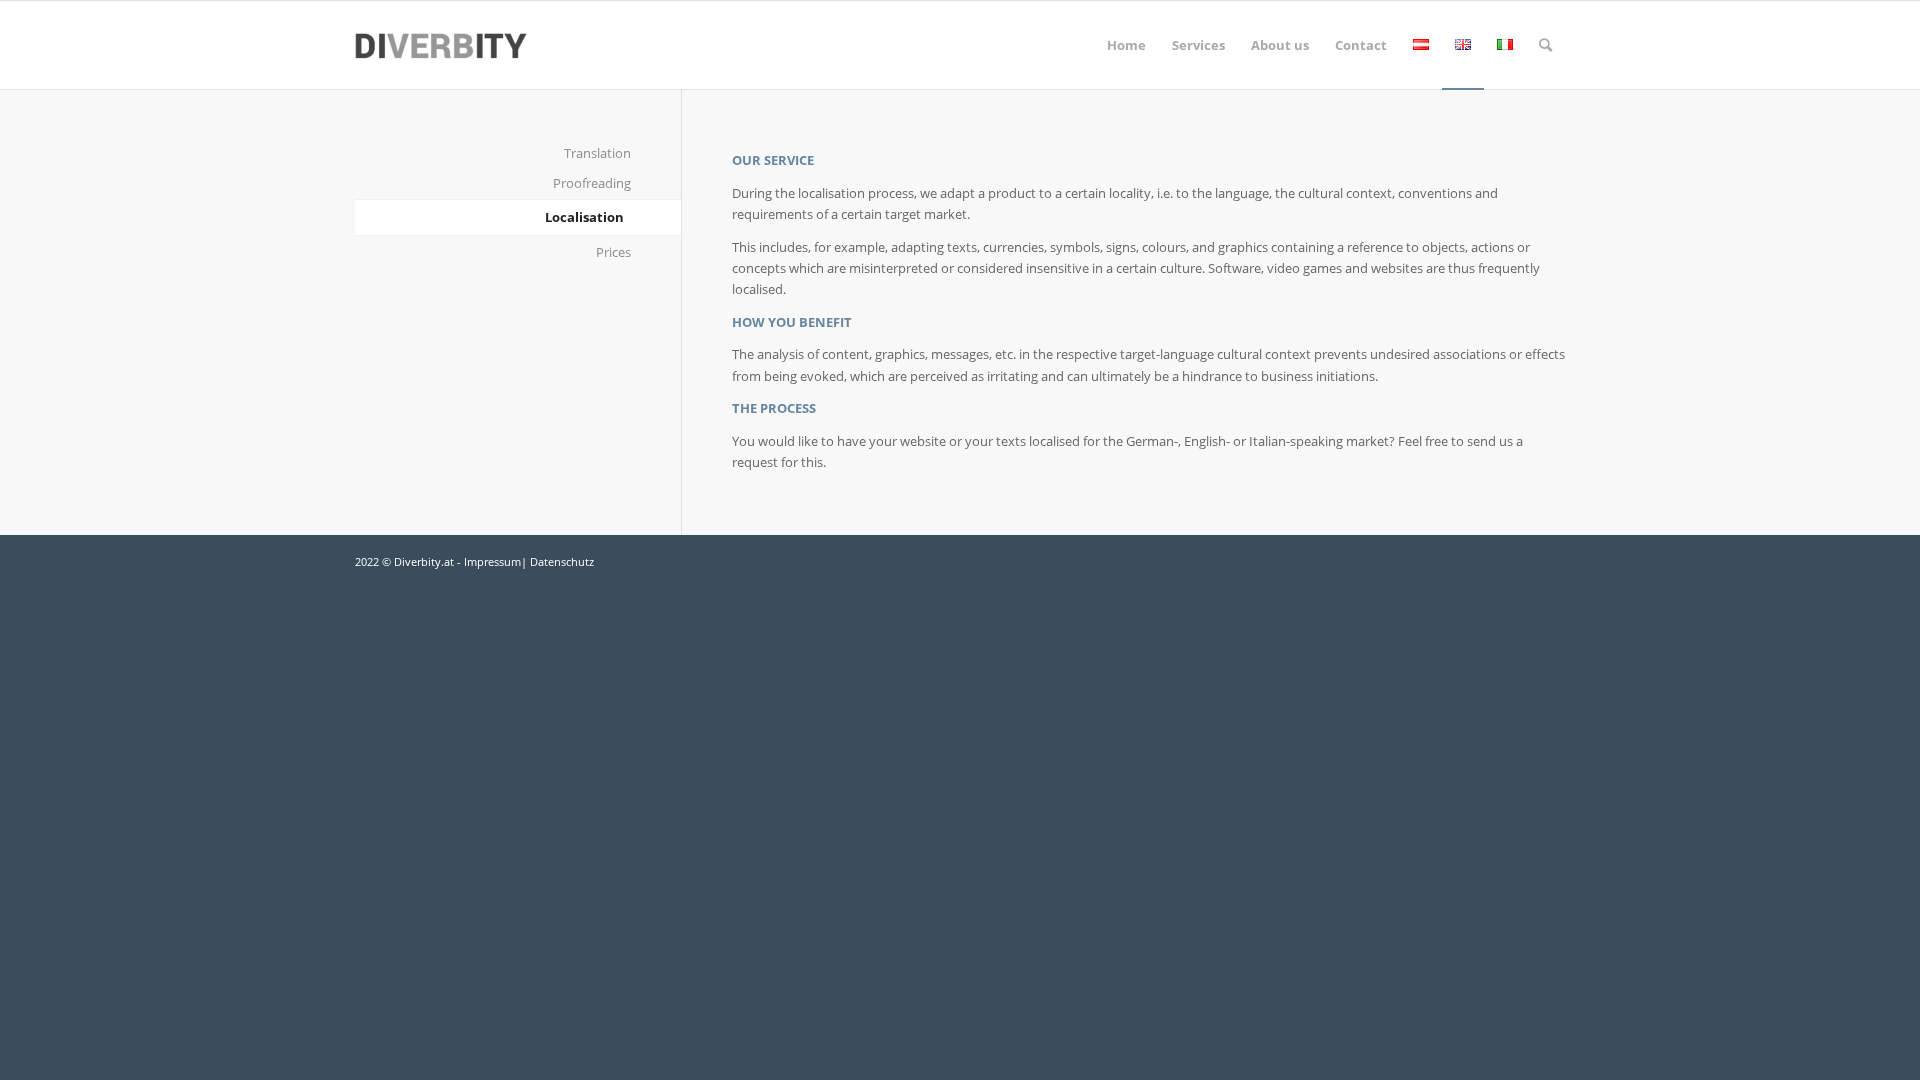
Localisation (584, 217)
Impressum (492, 561)
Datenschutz (562, 561)
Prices (613, 252)
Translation (597, 153)
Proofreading (592, 183)
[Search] (1545, 45)
